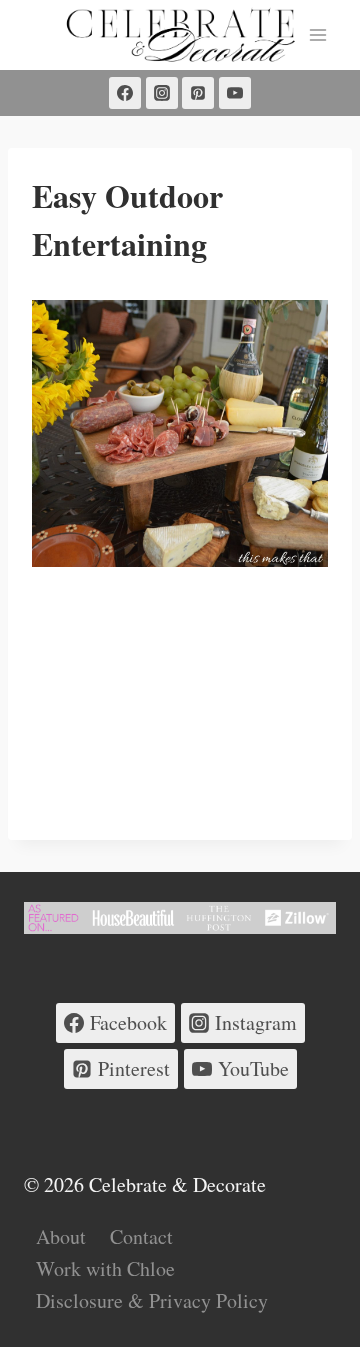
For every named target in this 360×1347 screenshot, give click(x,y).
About (61, 1236)
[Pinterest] (198, 93)
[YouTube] (235, 93)
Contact (141, 1236)
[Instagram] (162, 93)
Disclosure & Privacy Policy (152, 1300)
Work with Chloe (105, 1268)
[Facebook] (125, 93)
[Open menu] (317, 34)
